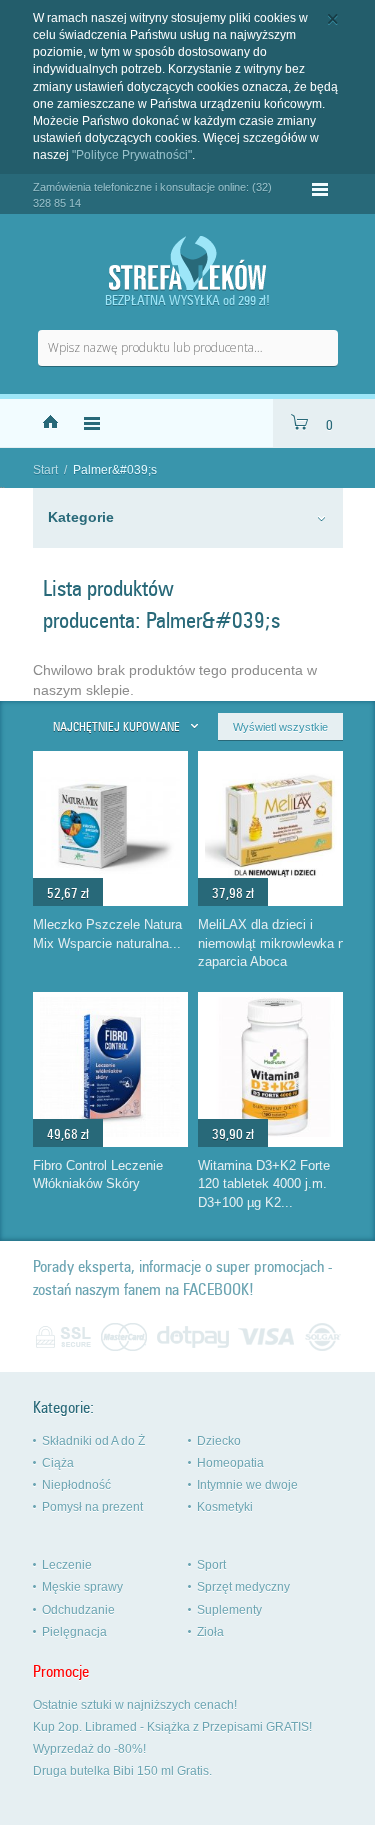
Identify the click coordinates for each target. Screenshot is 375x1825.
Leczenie (67, 1565)
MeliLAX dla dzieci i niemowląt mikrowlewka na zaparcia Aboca (275, 943)
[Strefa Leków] (188, 263)
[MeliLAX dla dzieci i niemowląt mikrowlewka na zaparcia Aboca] (275, 891)
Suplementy (229, 1610)
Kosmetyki (225, 1507)
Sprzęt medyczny (243, 1587)
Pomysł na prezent (92, 1507)
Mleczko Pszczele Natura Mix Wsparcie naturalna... (107, 934)
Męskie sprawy (82, 1587)
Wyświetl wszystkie (280, 727)
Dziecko (219, 1441)
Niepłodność (76, 1485)
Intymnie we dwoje (247, 1485)
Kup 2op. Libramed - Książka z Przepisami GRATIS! (172, 1727)
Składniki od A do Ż (93, 1441)
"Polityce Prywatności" (132, 155)
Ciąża (58, 1463)
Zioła (210, 1632)
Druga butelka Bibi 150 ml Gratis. (122, 1771)
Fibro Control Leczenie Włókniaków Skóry (98, 1175)
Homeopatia (230, 1463)
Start (45, 470)
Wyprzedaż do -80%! (89, 1749)
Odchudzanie (78, 1610)
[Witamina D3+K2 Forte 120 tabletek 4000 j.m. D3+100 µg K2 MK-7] (275, 1132)
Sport (211, 1565)
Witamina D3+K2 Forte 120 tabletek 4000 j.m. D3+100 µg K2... (264, 1184)
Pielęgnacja (74, 1632)
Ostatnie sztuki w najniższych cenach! (135, 1705)
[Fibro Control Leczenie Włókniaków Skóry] (110, 1132)
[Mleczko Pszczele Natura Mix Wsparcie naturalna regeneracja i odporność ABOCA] (110, 891)
